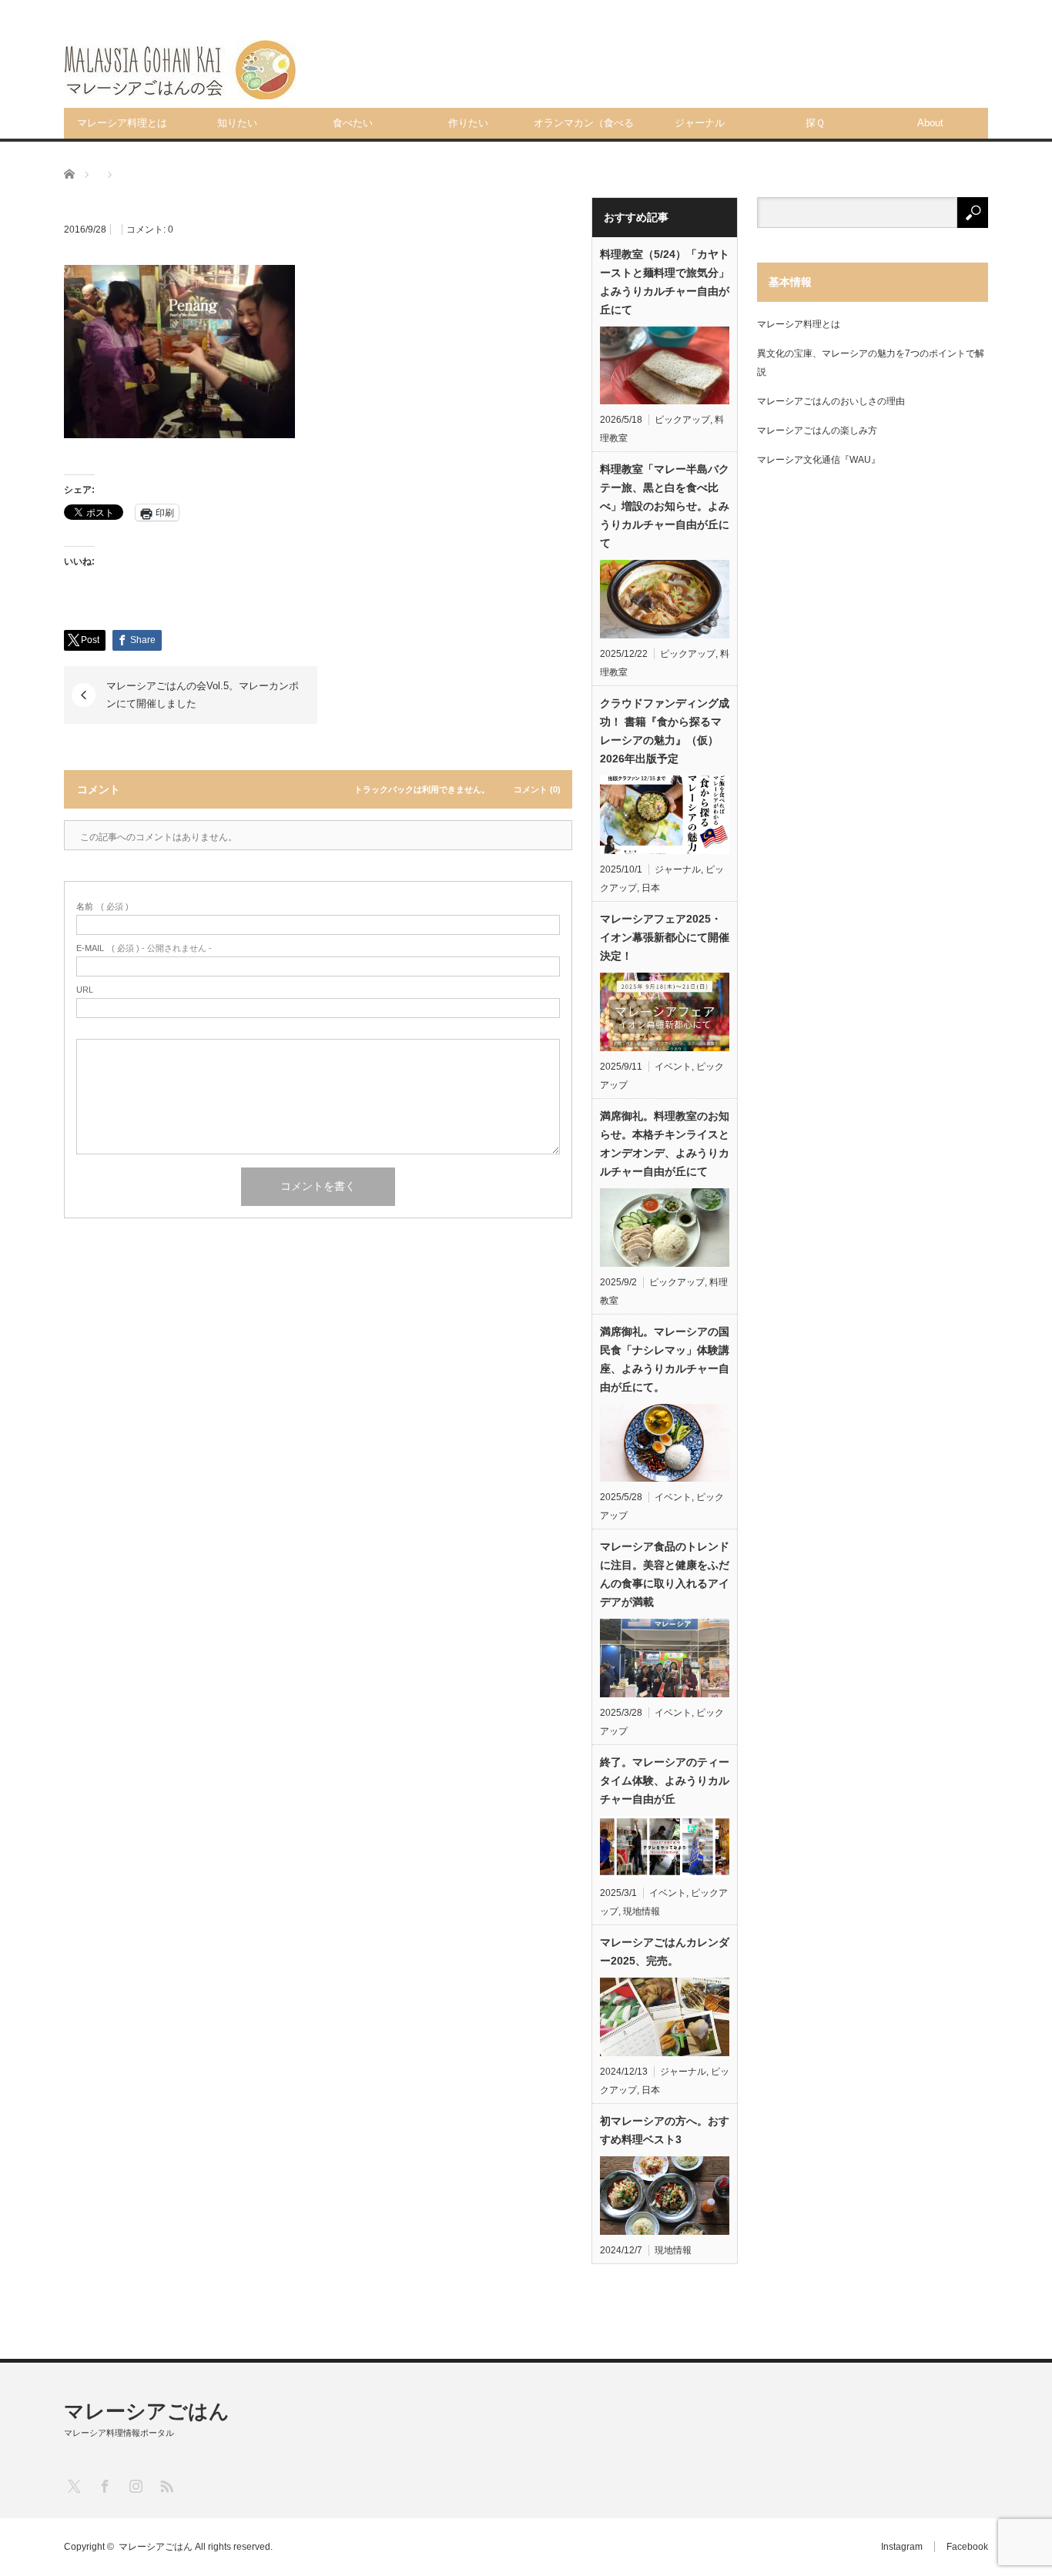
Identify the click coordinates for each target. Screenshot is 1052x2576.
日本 (651, 888)
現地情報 (642, 1911)
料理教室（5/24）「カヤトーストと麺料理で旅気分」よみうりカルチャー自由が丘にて (665, 282)
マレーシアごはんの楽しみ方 (817, 430)
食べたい (353, 123)
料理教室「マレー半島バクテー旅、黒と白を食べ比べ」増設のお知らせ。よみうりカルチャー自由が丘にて (665, 506)
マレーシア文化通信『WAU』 (819, 460)
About (930, 123)
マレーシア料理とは (122, 123)
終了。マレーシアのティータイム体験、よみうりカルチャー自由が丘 (665, 1780)
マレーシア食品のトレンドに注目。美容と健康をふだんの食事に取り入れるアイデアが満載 (665, 1574)
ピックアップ (682, 420)
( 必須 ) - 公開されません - (144, 948)
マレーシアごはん (147, 2411)
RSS (166, 2486)
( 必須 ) (102, 907)
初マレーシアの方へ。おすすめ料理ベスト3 (665, 2130)
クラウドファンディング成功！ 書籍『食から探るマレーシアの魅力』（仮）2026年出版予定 (665, 731)
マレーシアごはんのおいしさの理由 (831, 401)
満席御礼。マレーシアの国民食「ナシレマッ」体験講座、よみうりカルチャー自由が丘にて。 (665, 1359)
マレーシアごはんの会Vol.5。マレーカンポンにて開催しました (203, 694)
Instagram (902, 2547)
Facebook (967, 2547)
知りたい (237, 123)
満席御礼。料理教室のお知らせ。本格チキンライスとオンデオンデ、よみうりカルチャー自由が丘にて (665, 1144)
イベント (673, 1067)
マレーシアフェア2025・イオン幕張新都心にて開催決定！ (665, 937)
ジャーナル (700, 123)
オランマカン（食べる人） (584, 128)
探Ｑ (815, 123)
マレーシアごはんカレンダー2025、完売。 (665, 1951)
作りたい (468, 123)
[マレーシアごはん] (180, 70)
